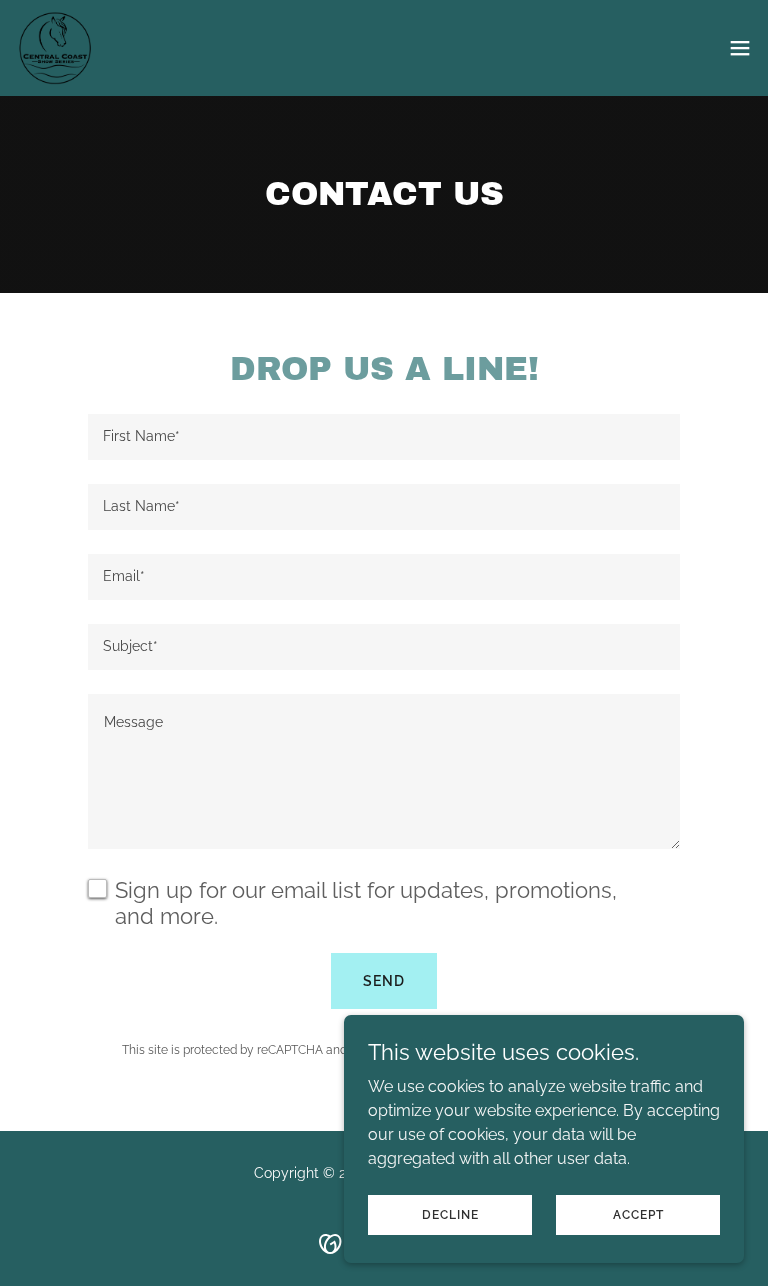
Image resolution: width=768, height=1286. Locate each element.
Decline (450, 1214)
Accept (638, 1214)
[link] (56, 48)
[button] (740, 48)
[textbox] (384, 437)
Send (384, 981)
